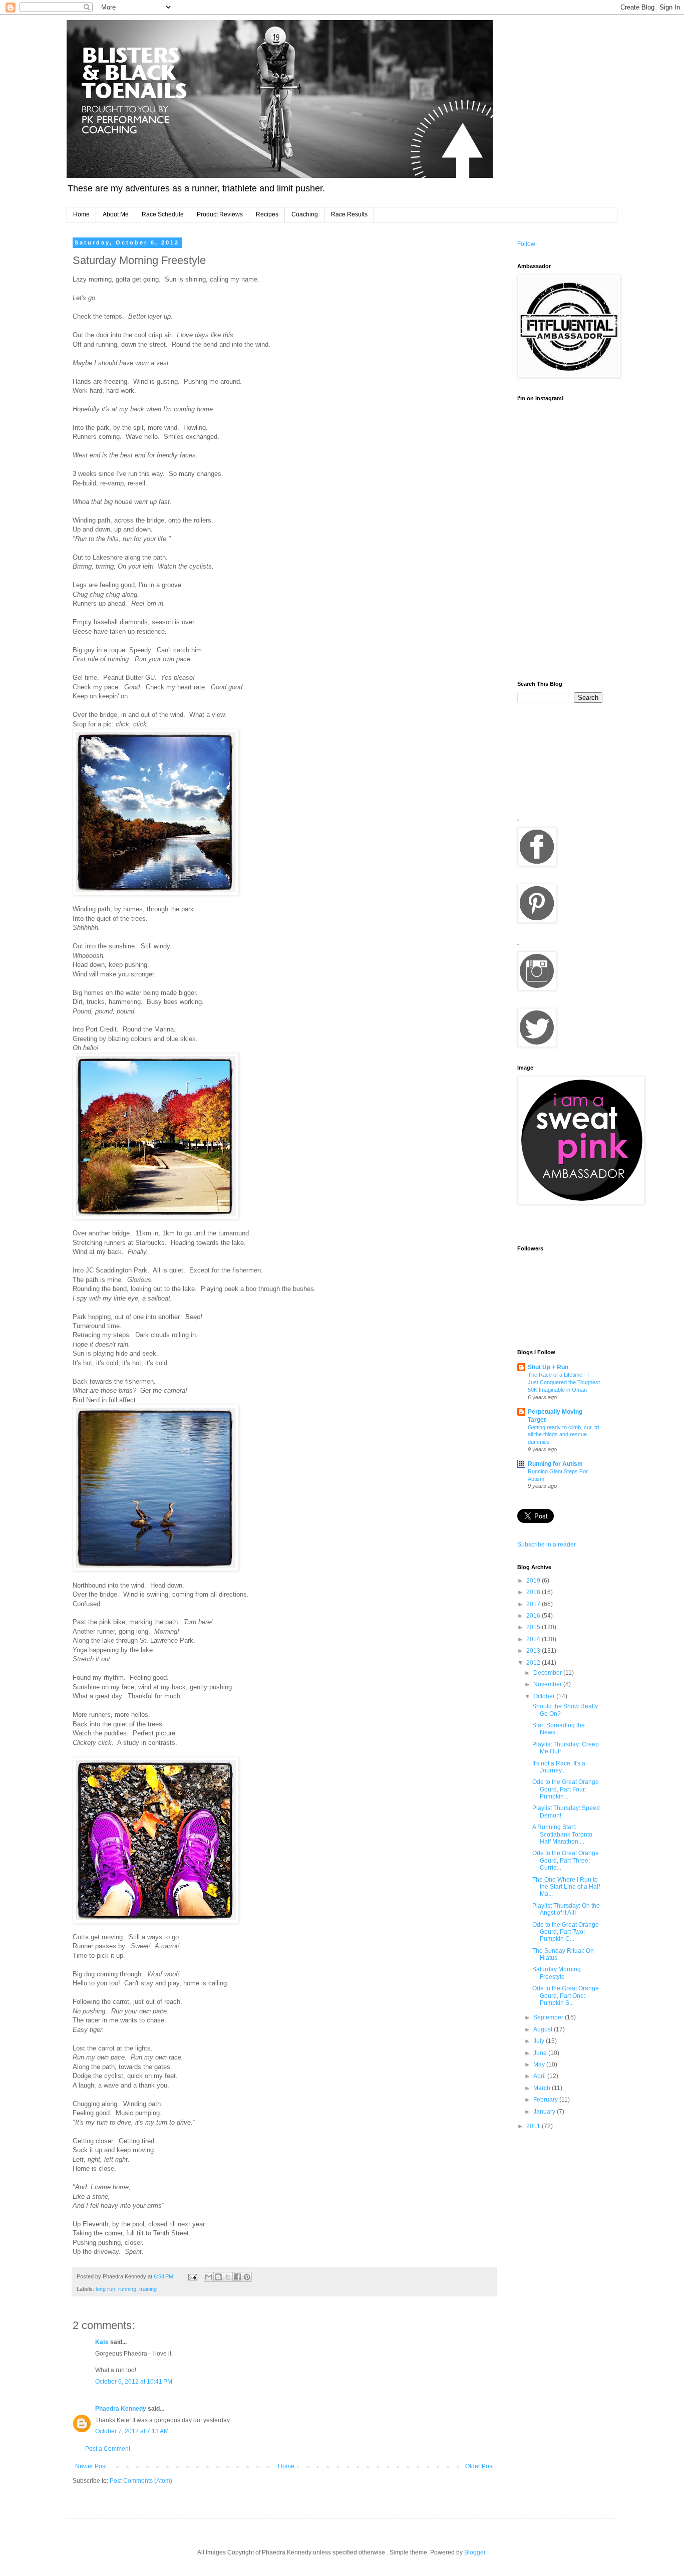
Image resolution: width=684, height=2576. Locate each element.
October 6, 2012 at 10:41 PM (134, 2382)
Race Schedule (163, 214)
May (540, 2065)
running (127, 2289)
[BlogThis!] (218, 2277)
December (548, 1673)
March (543, 2088)
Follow (526, 244)
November (548, 1684)
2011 (534, 2126)
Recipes (267, 214)
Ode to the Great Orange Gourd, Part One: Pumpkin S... (566, 1996)
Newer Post (91, 2466)
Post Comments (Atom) (141, 2481)
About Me (116, 214)
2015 (534, 1627)
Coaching (305, 214)
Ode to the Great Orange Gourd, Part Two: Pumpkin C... (566, 1932)
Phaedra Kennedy (121, 2409)
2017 (534, 1604)
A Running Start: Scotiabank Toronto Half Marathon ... (562, 1834)
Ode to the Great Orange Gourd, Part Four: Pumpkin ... (566, 1789)
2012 (534, 1663)
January (545, 2112)
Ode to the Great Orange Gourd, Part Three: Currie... (566, 1860)
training (148, 2289)
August (544, 2029)
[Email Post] (192, 2276)
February (546, 2100)
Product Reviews (220, 214)
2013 (534, 1651)
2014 (534, 1639)
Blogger (475, 2552)
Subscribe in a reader (547, 1544)
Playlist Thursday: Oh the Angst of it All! (566, 1909)
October (545, 1696)
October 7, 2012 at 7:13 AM (132, 2431)
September (549, 2017)
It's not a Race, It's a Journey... (559, 1767)
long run (105, 2289)
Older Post (479, 2466)
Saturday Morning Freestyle (557, 1973)
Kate (102, 2342)
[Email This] (209, 2277)
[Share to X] (228, 2277)
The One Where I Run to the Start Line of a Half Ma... (566, 1887)
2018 (534, 1592)
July (540, 2041)
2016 (534, 1616)
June (541, 2053)
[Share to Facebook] (237, 2277)
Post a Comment (108, 2449)
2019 (534, 1581)
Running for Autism (555, 1464)
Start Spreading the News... (559, 1729)
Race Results (349, 214)
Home (81, 214)
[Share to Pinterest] (247, 2277)
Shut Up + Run (548, 1367)
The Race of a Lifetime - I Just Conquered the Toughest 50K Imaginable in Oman (564, 1382)
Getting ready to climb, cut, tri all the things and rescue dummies (563, 1435)
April (540, 2076)
